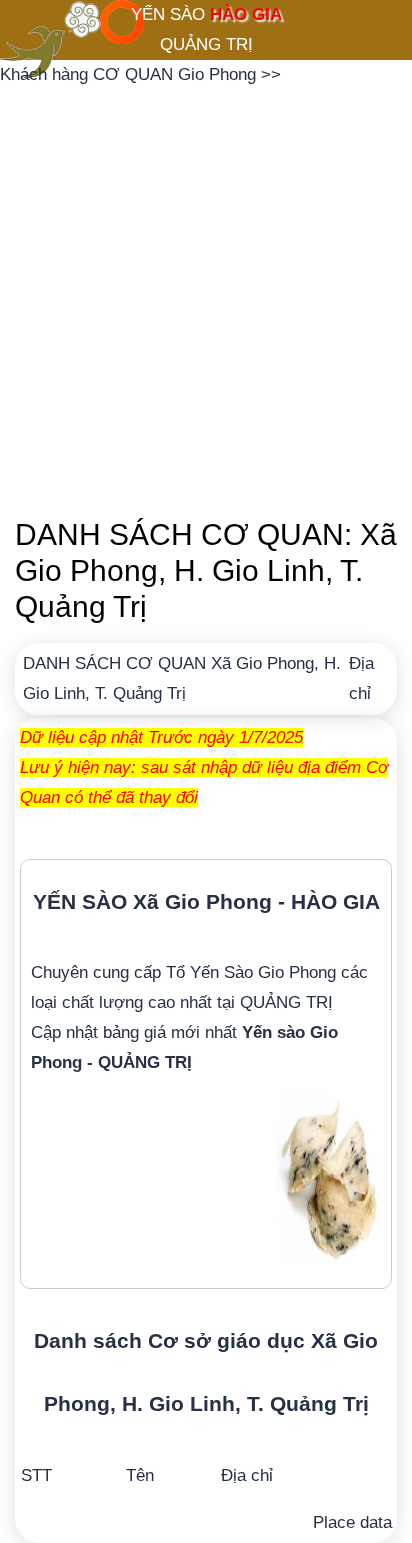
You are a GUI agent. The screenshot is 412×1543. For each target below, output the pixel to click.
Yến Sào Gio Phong (263, 972)
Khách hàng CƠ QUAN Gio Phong (130, 74)
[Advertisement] (206, 296)
